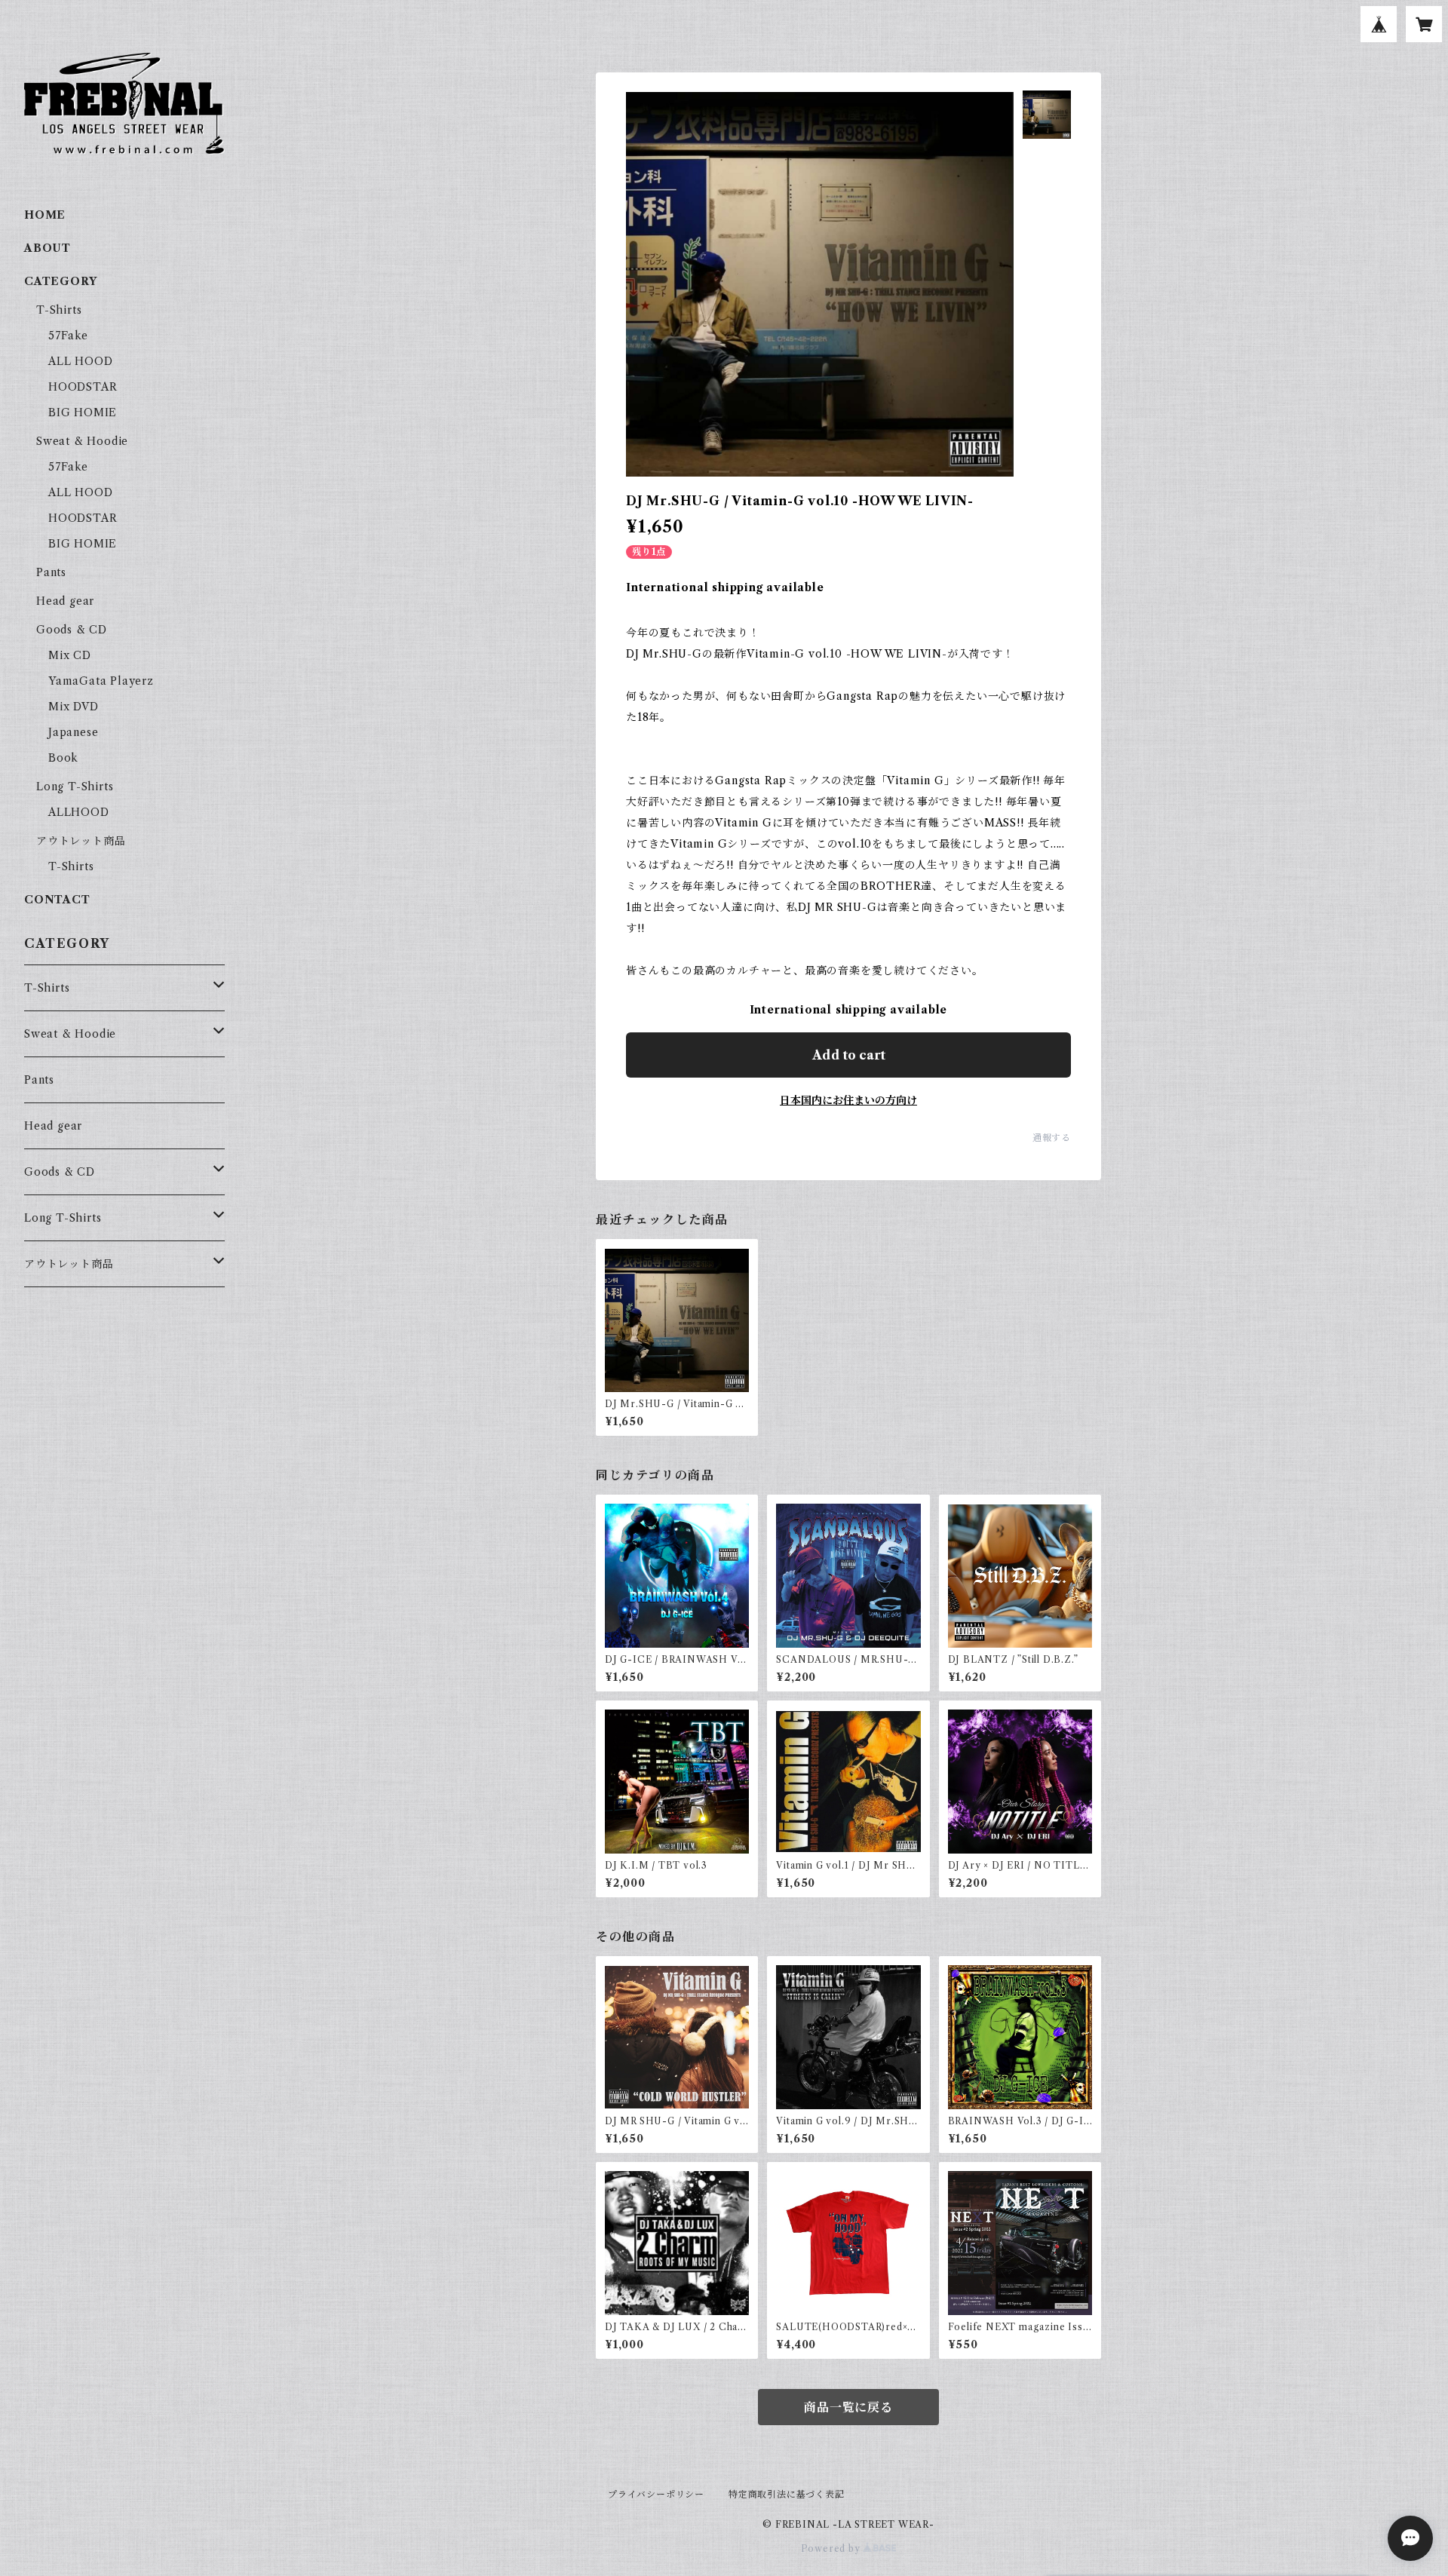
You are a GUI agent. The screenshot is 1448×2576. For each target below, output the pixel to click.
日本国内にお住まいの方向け (848, 1100)
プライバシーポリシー (656, 2494)
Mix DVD (74, 707)
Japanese (73, 732)
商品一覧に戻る (848, 2407)
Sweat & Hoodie (82, 441)
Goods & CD (72, 630)
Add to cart (849, 1055)
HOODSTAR (83, 387)
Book (63, 758)
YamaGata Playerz (101, 681)
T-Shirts (59, 310)
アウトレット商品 (81, 841)
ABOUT (48, 248)
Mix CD (70, 655)
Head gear (65, 601)
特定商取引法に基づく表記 (787, 2494)
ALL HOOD (80, 361)
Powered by (832, 2548)
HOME (45, 215)
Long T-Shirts (75, 787)
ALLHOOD (79, 812)
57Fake (68, 336)
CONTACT (57, 900)
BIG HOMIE (83, 412)
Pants (51, 572)
